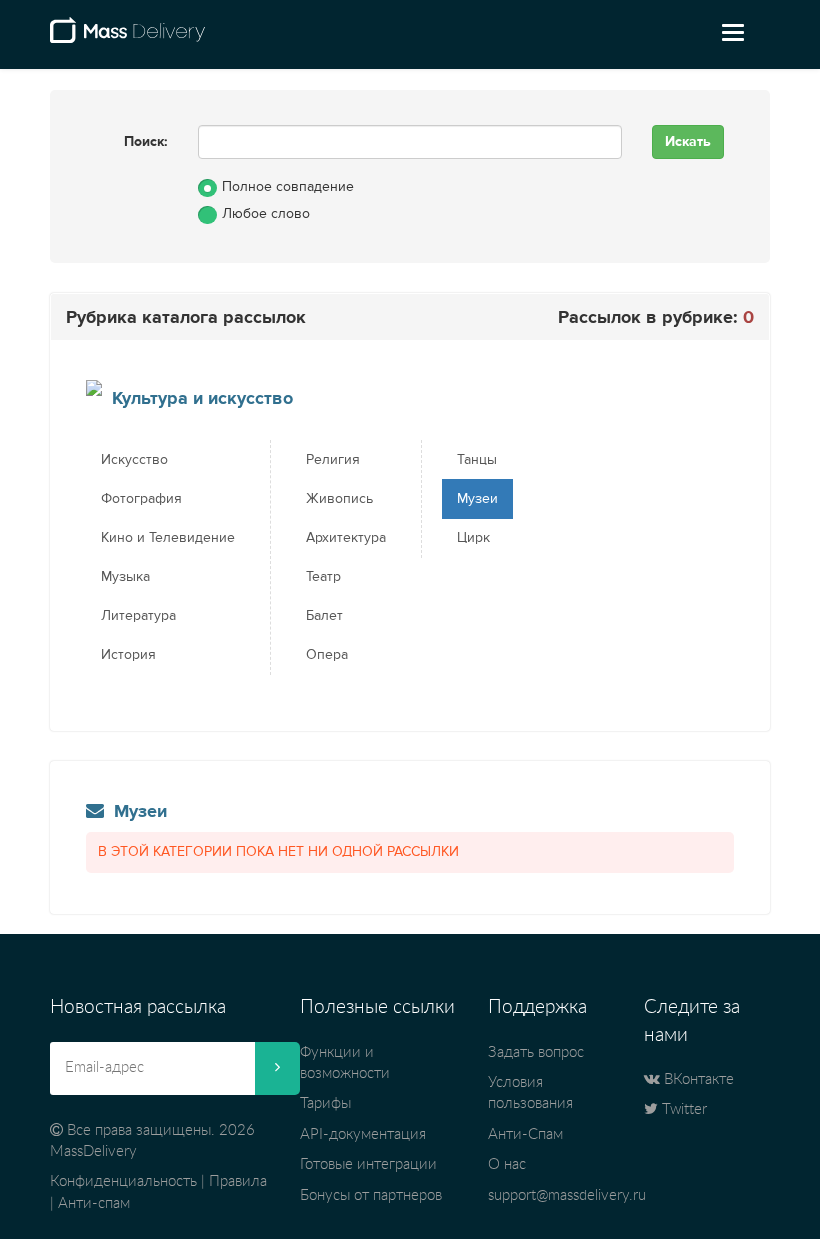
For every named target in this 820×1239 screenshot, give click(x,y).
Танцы (477, 460)
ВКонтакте (697, 1079)
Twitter (682, 1109)
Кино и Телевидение (168, 538)
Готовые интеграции (368, 1164)
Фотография (141, 499)
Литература (138, 616)
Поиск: (146, 142)
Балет (324, 616)
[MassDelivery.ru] (127, 38)
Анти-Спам (525, 1134)
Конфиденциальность (123, 1181)
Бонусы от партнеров (371, 1195)
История (128, 655)
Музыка (125, 577)
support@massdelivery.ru (567, 1195)
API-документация (363, 1134)
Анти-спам (94, 1203)
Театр (323, 577)
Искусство (134, 460)
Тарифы (325, 1103)
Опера (327, 655)
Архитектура (346, 538)
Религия (333, 460)
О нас (507, 1164)
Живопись (339, 499)
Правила (238, 1181)
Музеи (477, 499)
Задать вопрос (536, 1052)
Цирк (473, 538)
